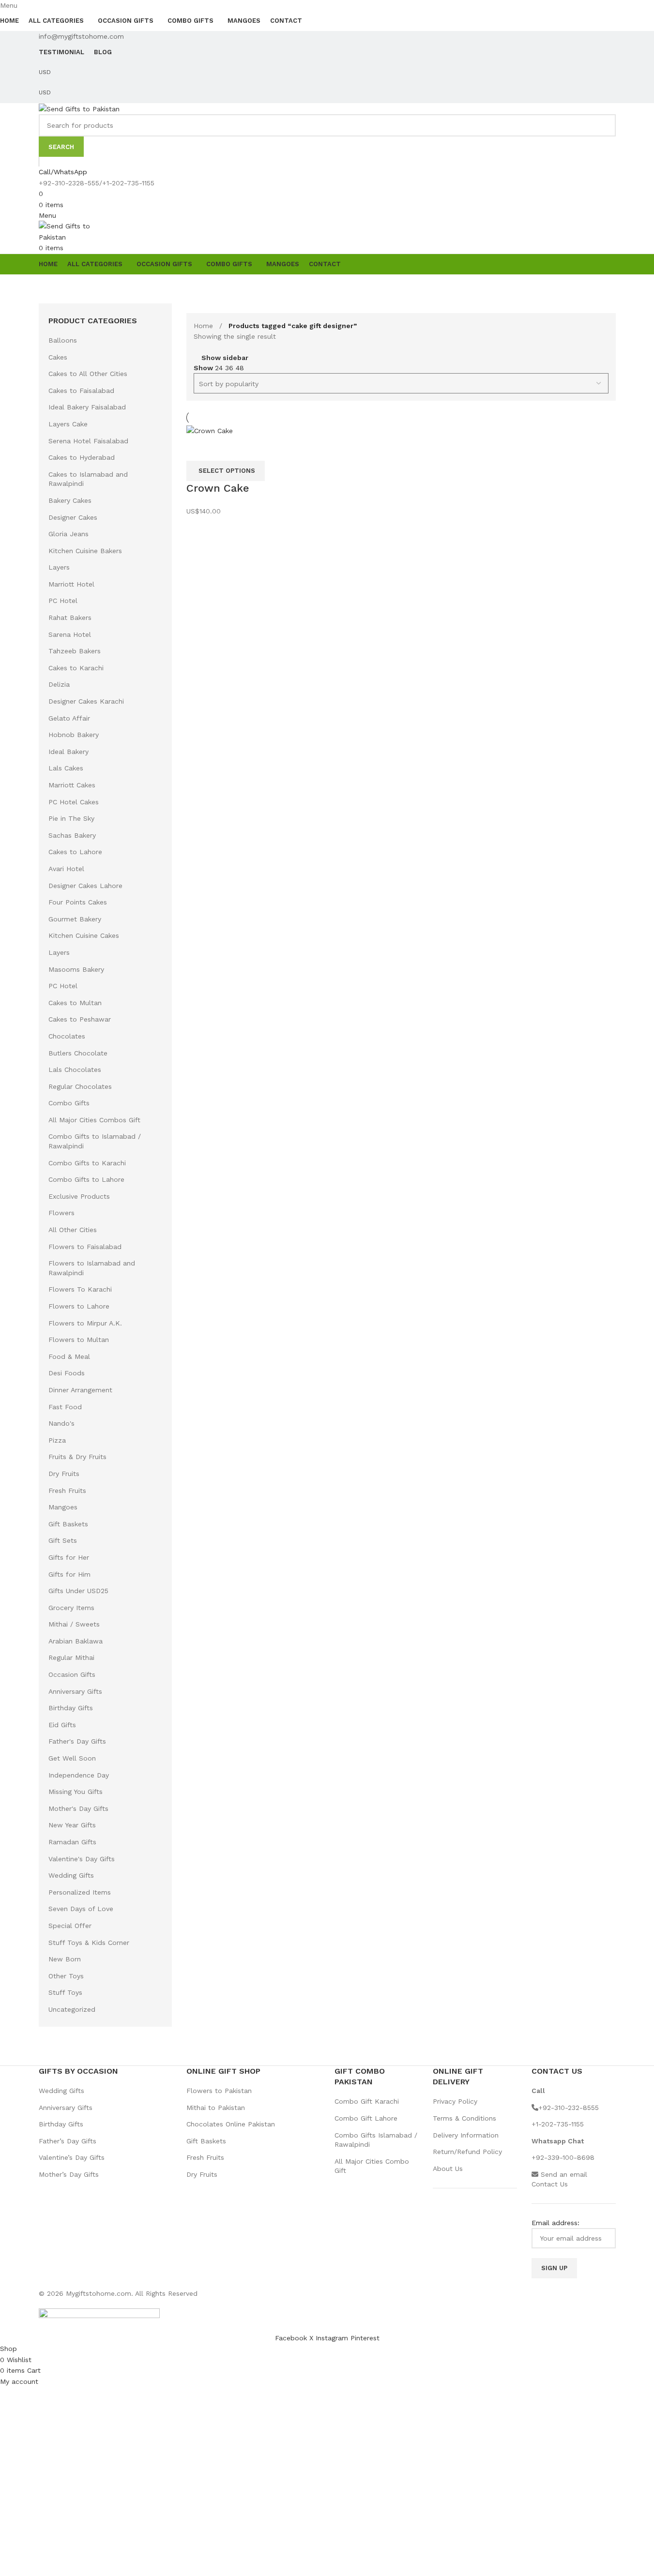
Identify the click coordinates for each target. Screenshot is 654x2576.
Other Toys (66, 1976)
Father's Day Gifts (77, 1741)
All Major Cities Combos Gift (94, 1120)
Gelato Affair (69, 718)
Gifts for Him (69, 1574)
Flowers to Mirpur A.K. (85, 1323)
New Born (65, 1959)
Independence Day (79, 1775)
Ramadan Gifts (72, 1842)
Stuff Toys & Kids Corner (89, 1943)
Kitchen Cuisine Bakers (85, 551)
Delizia (59, 684)
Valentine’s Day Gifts (72, 2157)
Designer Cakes (73, 517)
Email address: (555, 2223)
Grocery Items (71, 1608)
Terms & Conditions (464, 2118)
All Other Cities (73, 1230)
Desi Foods (67, 1373)
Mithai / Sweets (74, 1624)
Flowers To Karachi (80, 1289)
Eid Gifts (62, 1725)
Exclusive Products (79, 1196)
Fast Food (65, 1407)
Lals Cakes (66, 768)
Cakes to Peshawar (80, 1019)
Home (205, 326)
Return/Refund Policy (467, 2152)
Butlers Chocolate (78, 1053)
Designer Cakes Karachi (86, 701)
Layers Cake (68, 424)
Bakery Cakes (70, 500)
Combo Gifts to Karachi (87, 1163)
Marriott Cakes (72, 785)
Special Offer (70, 1926)
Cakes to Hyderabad (82, 457)
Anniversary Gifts (75, 1691)
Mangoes (63, 1507)
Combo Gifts (69, 1103)
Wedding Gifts (71, 1875)
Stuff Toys (65, 1992)
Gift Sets (63, 1540)
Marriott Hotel (71, 584)
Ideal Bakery (68, 752)
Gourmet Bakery (75, 919)
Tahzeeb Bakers (75, 651)
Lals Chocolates (75, 1070)
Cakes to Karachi (76, 668)
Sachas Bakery (72, 835)
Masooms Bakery (76, 969)
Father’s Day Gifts (68, 2141)
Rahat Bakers (70, 618)
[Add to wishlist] (225, 449)
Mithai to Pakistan (216, 2108)
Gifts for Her (69, 1557)
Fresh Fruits (67, 1491)
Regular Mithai (71, 1657)
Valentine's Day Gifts (82, 1859)
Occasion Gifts (72, 1674)
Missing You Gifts (76, 1792)
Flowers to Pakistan (219, 2091)
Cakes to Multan (75, 1003)
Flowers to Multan (79, 1340)
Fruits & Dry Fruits (77, 1457)
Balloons (63, 340)
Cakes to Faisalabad (81, 391)
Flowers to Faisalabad (85, 1247)
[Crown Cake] (210, 430)
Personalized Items (80, 1892)
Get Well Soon (72, 1758)
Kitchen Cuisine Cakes (84, 935)
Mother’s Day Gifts (69, 2174)
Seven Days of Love (81, 1909)
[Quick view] (198, 449)
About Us (448, 2169)
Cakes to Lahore (75, 852)
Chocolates (67, 1036)
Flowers (61, 1213)
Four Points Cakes (78, 902)
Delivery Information (466, 2135)
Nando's (61, 1423)
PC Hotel (63, 601)
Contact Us (550, 2184)
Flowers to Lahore (79, 1306)
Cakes (58, 357)
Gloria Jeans (68, 534)
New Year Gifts (72, 1825)
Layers (59, 567)
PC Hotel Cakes (74, 802)
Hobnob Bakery (74, 735)
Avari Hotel (66, 869)
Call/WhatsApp (63, 172)
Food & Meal (69, 1356)
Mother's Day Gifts (78, 1808)
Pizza (57, 1440)
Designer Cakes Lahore (85, 886)
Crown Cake (218, 488)
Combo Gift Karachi (367, 2101)
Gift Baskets (68, 1524)
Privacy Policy (455, 2101)
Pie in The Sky (71, 818)
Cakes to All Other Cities (88, 374)
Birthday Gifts (71, 1708)
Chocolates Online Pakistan (231, 2124)
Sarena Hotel (70, 634)
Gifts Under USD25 (78, 1591)
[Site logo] (79, 108)
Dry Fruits (64, 1474)
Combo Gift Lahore (366, 2118)
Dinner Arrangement (80, 1390)
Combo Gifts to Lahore (86, 1179)
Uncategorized (72, 2009)
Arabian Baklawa (76, 1641)
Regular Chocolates (80, 1086)
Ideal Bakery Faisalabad (87, 407)
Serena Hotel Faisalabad (88, 441)
